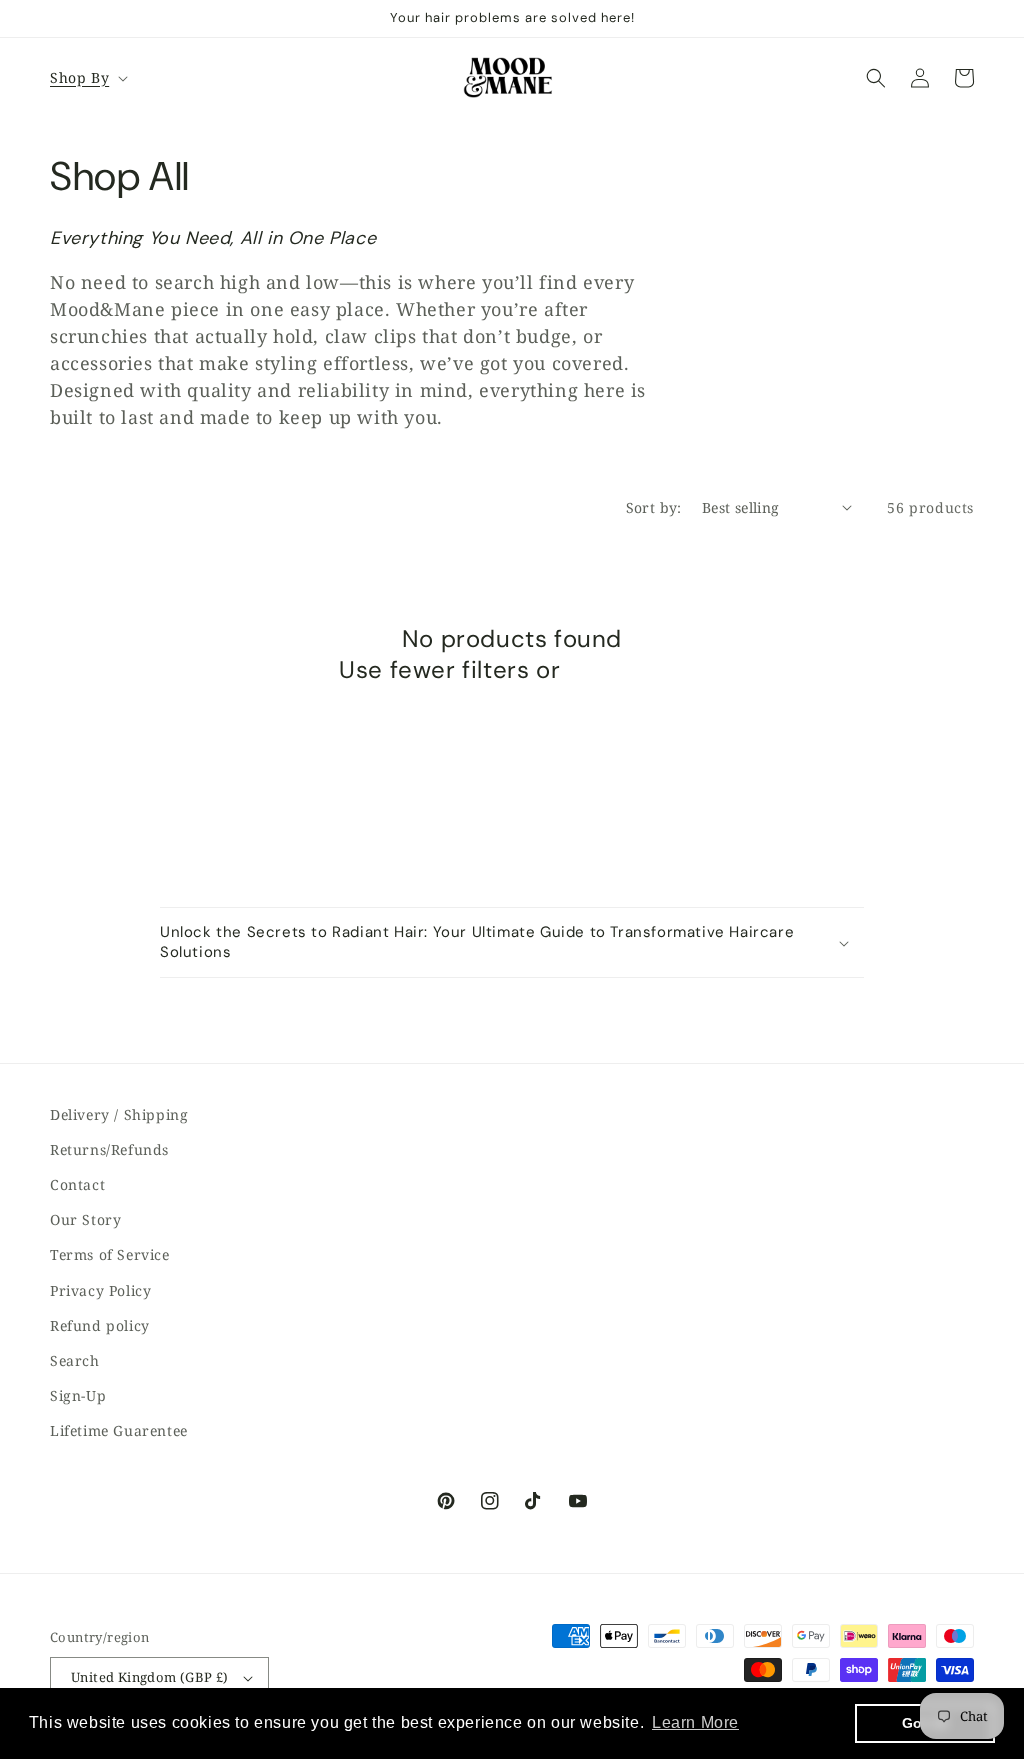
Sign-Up (78, 1395)
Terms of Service (110, 1254)
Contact (77, 1184)
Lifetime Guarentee (119, 1430)
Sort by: (654, 507)
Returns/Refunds (109, 1149)
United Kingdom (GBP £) (150, 1677)
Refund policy (100, 1325)
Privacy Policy (100, 1290)
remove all (626, 669)
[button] (87, 78)
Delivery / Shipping (119, 1114)
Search (75, 1360)
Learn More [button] (695, 1722)
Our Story (85, 1219)
